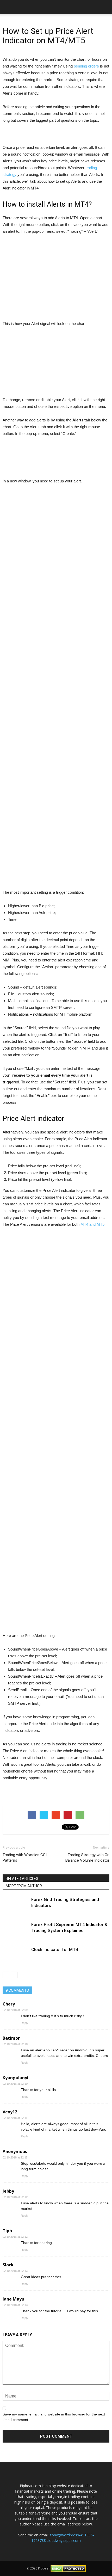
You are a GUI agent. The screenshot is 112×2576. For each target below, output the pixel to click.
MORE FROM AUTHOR (24, 1886)
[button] (105, 7)
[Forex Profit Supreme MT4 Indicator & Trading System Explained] (16, 1931)
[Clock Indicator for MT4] (16, 1956)
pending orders (86, 66)
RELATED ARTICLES (22, 1879)
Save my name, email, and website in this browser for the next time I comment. (54, 2417)
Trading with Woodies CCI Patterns (25, 1858)
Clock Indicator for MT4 (55, 1949)
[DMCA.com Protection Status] (68, 2568)
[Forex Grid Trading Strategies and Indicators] (16, 1906)
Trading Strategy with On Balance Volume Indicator (87, 1858)
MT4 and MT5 (92, 1224)
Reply (24, 2023)
